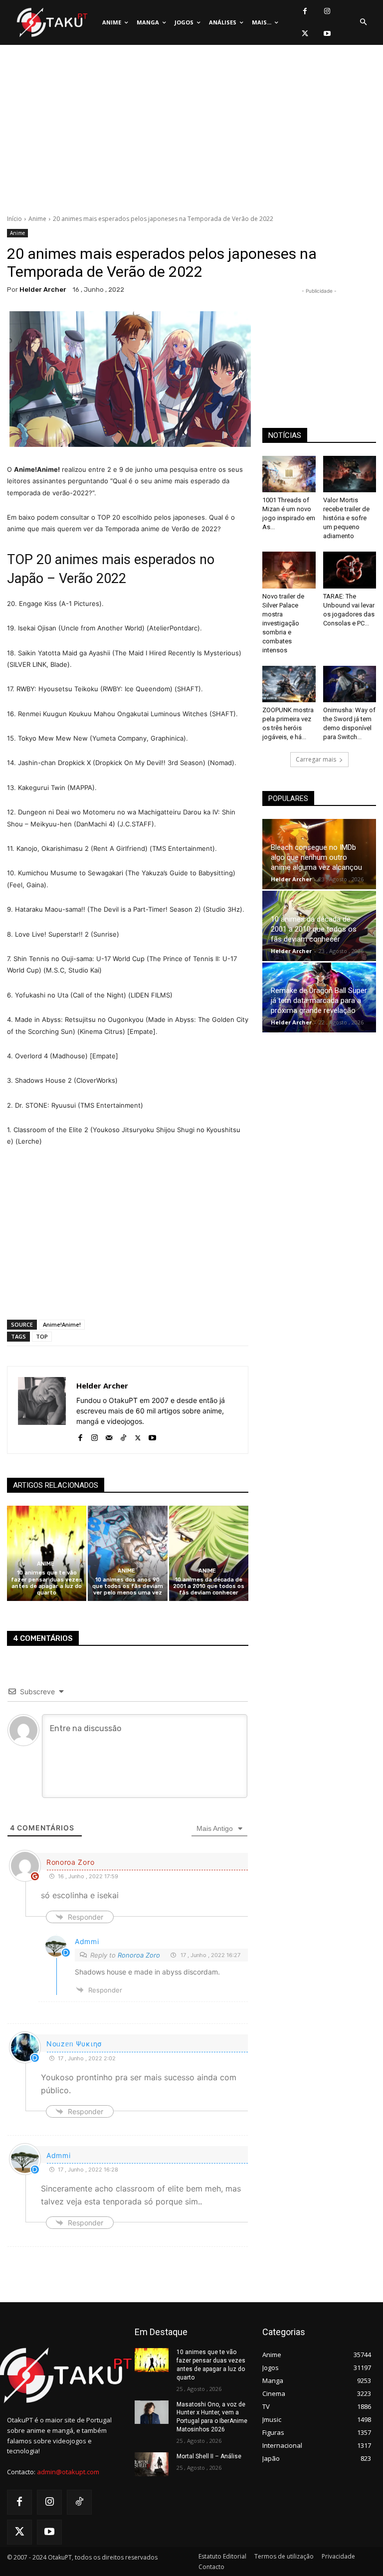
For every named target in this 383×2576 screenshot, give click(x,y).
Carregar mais (316, 759)
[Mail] (109, 1436)
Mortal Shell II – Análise (209, 2456)
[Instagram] (327, 11)
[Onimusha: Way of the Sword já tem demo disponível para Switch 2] (350, 684)
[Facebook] (305, 11)
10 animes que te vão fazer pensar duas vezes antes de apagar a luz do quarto (47, 1583)
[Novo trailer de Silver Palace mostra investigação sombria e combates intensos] (289, 570)
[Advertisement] (191, 132)
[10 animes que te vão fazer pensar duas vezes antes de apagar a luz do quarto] (47, 1553)
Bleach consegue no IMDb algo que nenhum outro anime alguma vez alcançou (316, 857)
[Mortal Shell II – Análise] (152, 2464)
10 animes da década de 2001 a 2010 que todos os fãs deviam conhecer (209, 1586)
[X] (305, 34)
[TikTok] (123, 1436)
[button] (363, 22)
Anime (37, 219)
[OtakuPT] (51, 23)
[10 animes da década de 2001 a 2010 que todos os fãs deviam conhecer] (209, 1553)
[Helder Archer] (42, 1410)
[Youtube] (327, 34)
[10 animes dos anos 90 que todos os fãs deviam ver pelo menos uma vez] (127, 1553)
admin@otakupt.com (68, 2472)
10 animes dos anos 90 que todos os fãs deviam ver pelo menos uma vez (128, 1586)
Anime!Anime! (62, 1324)
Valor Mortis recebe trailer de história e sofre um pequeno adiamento (346, 518)
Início (14, 219)
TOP (42, 1336)
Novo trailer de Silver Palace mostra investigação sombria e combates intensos (283, 623)
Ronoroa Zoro (139, 1955)
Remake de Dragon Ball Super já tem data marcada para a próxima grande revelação (319, 1000)
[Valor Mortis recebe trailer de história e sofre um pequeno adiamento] (350, 474)
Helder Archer (43, 290)
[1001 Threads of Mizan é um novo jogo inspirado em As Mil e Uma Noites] (289, 474)
